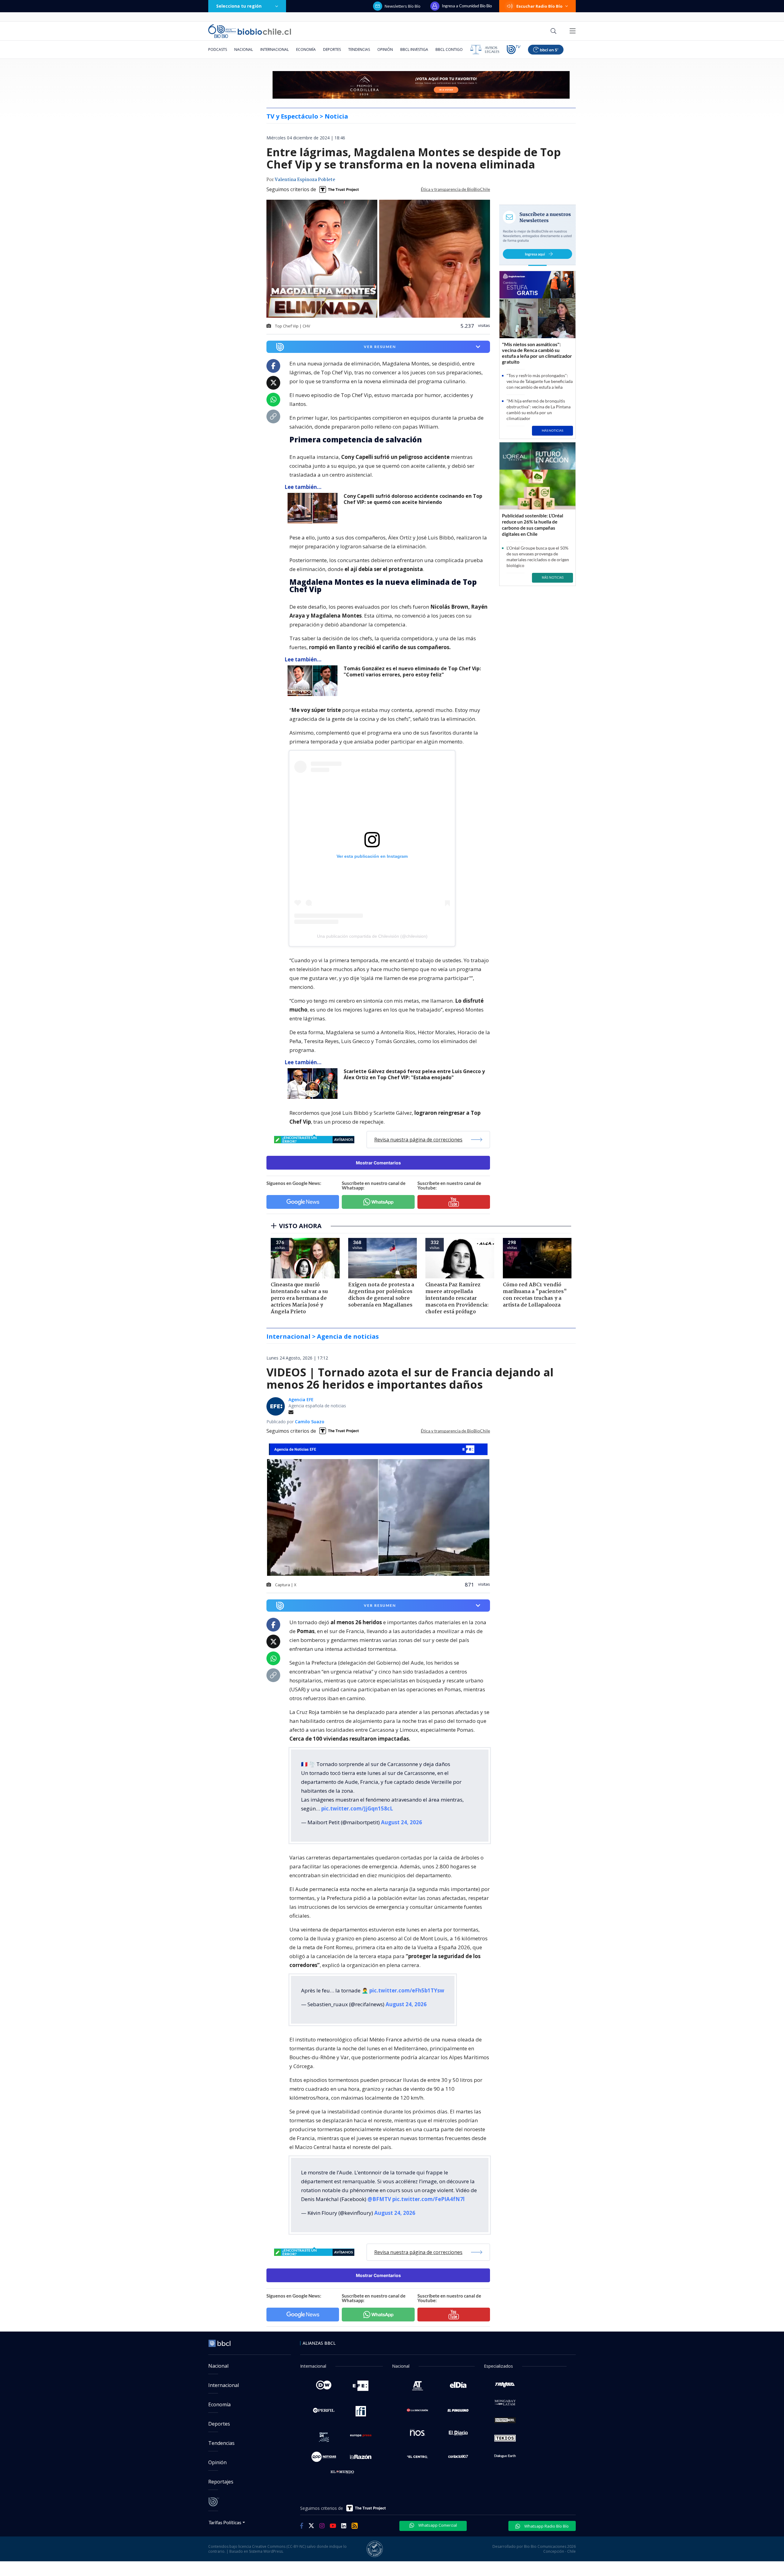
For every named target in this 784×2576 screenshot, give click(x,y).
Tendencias (359, 49)
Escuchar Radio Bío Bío (539, 6)
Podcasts (218, 49)
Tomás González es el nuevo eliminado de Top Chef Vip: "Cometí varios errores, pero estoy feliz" (412, 672)
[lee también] (314, 508)
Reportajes (221, 2482)
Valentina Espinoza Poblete (305, 180)
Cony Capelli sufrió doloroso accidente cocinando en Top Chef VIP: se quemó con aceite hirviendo (413, 499)
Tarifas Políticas (225, 2522)
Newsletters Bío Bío (403, 6)
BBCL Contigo (449, 49)
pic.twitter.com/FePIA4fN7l (428, 2199)
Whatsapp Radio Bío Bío (546, 2526)
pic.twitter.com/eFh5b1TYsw (407, 1990)
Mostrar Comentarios (378, 1163)
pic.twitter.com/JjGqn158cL (357, 1808)
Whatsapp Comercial (437, 2525)
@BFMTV (379, 2199)
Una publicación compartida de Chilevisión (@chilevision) (372, 936)
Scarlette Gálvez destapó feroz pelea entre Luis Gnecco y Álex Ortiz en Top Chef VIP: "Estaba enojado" (414, 1074)
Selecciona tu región (239, 6)
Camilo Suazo (310, 1422)
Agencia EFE (301, 1400)
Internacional (275, 49)
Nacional (244, 49)
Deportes (332, 49)
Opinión (385, 49)
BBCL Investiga (414, 49)
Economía (306, 49)
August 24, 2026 (401, 1822)
